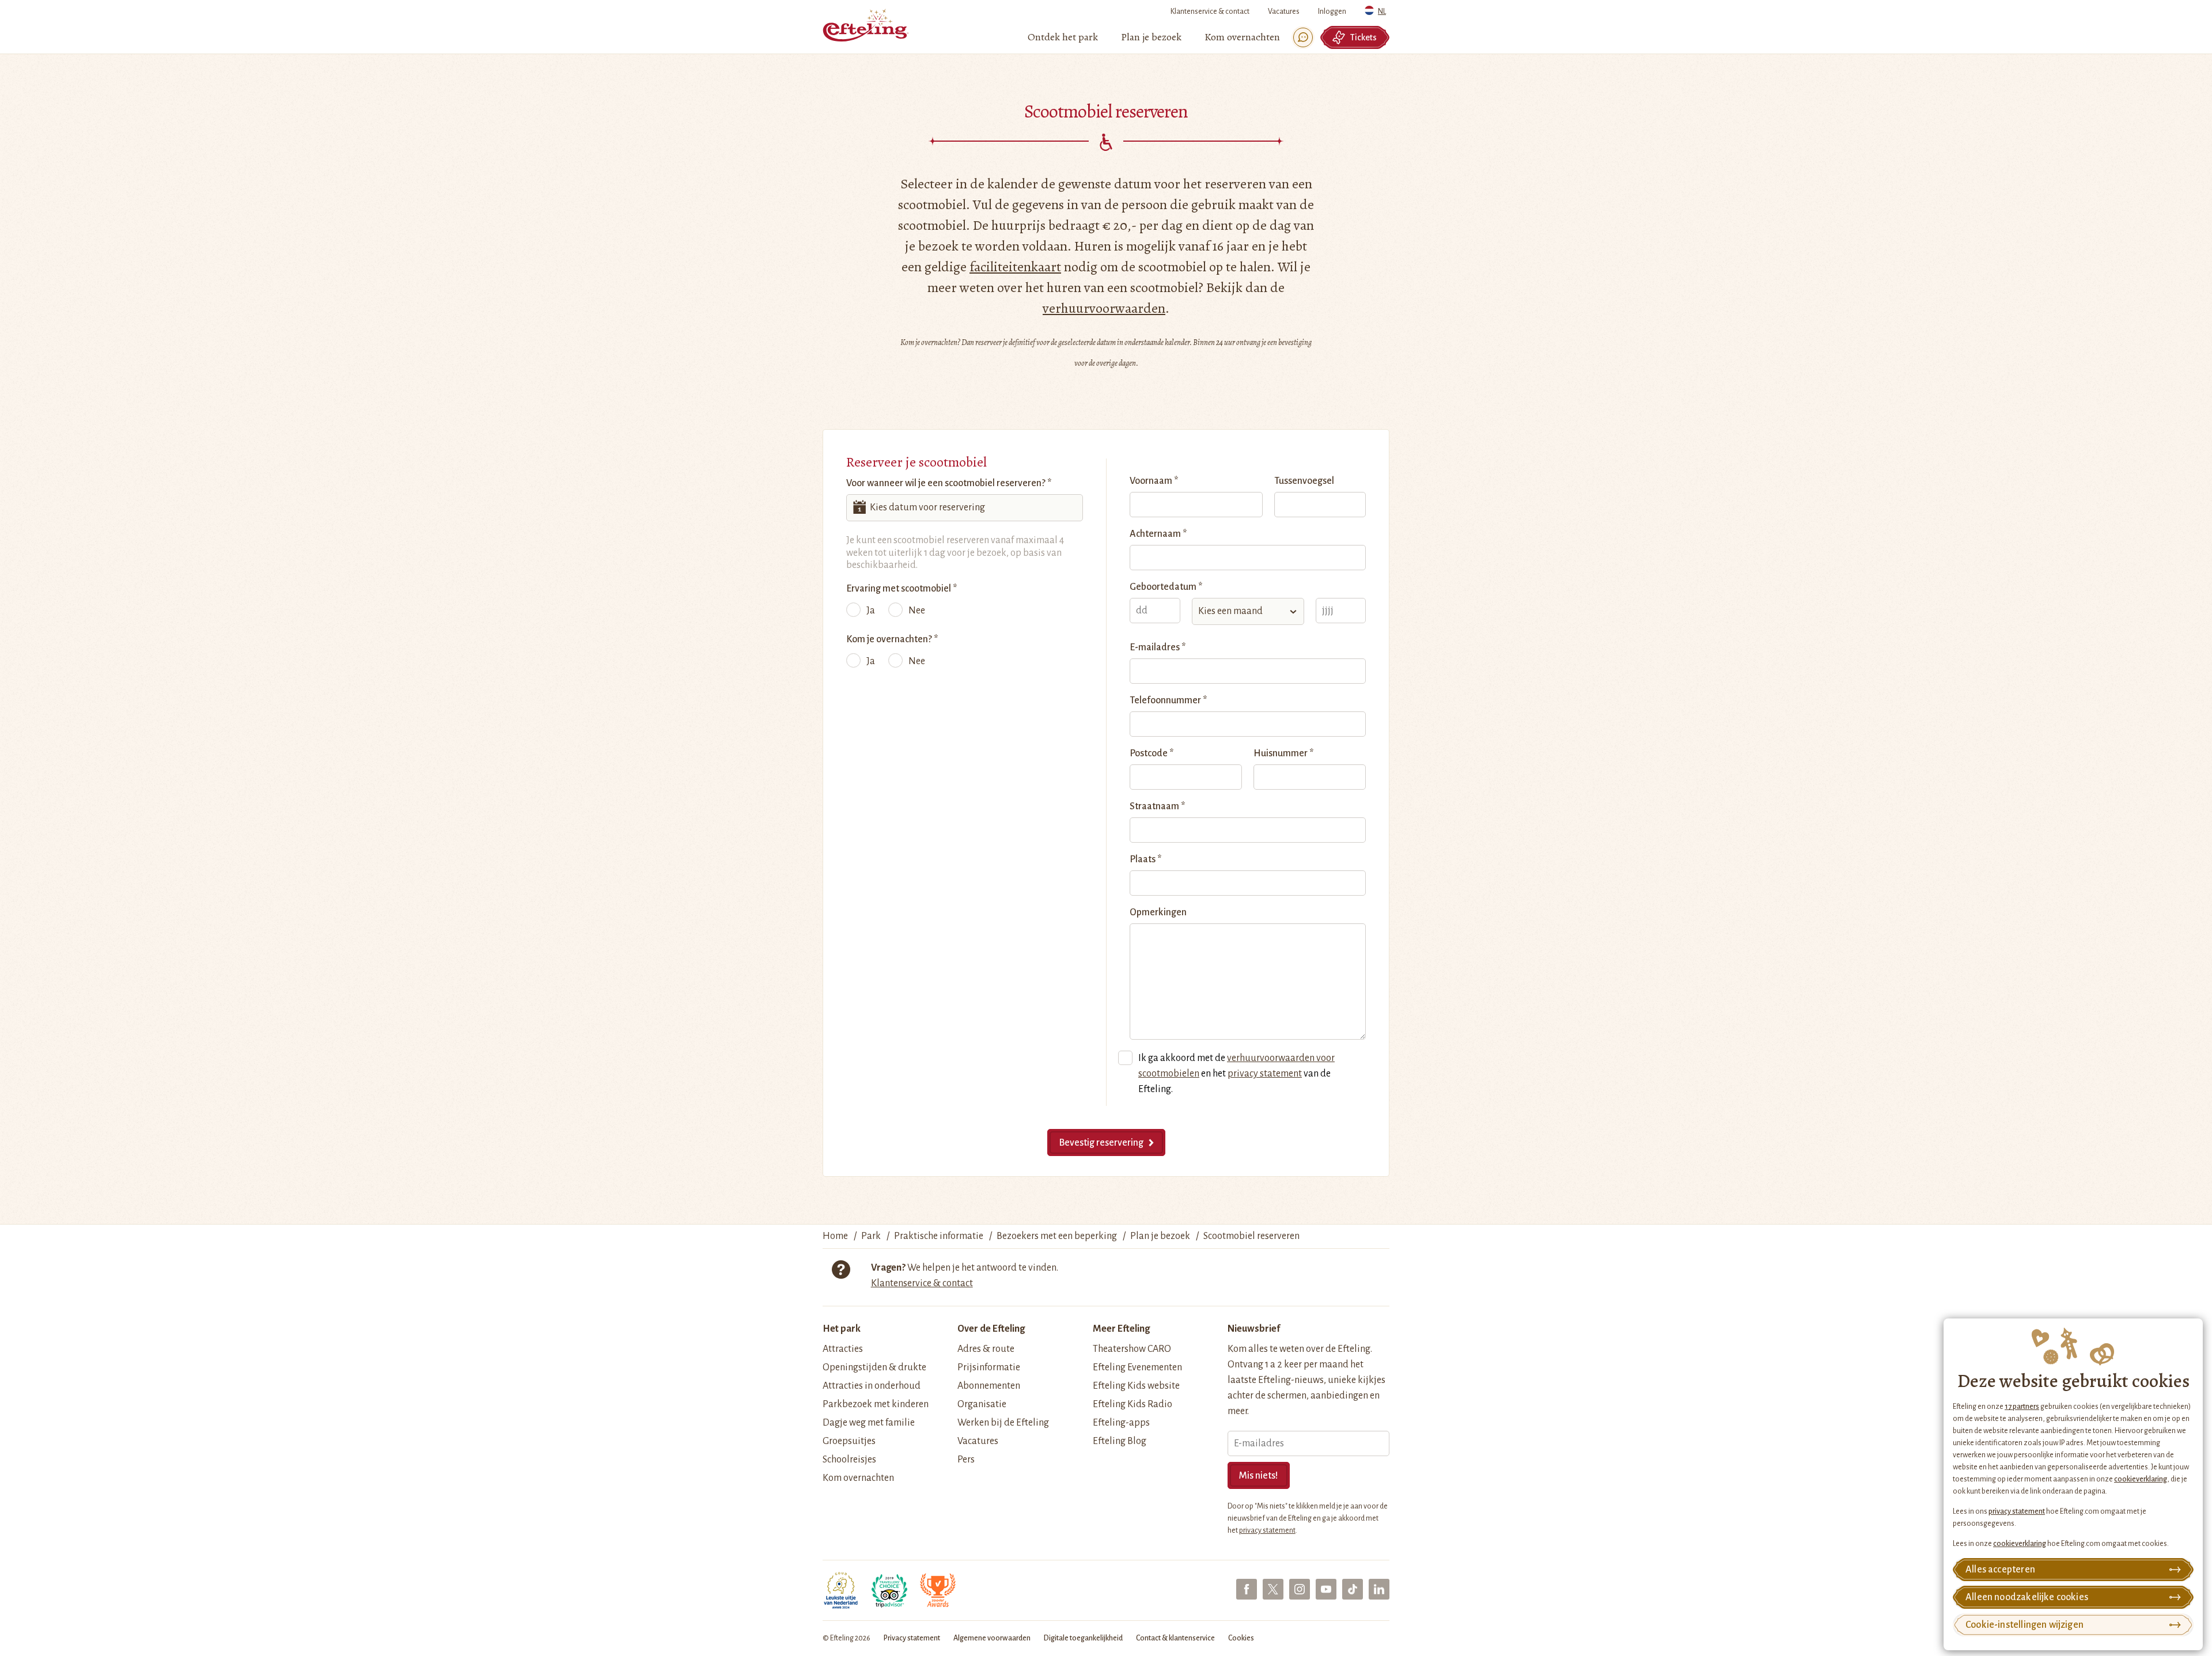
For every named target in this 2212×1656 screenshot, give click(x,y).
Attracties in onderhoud (872, 1386)
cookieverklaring (2141, 1479)
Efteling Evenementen (1137, 1367)
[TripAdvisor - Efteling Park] (889, 1590)
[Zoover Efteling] (938, 1590)
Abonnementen (989, 1386)
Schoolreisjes (849, 1460)
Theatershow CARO (1132, 1349)
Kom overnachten (858, 1478)
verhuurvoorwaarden (1104, 308)
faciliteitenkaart (1015, 267)
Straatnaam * (1157, 806)
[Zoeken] (1303, 37)
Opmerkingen (1158, 912)
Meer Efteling (1121, 1329)
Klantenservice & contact (1210, 12)
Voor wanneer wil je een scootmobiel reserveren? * (949, 483)
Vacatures (1284, 12)
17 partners (2022, 1407)
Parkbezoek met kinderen (876, 1404)
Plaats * (1145, 859)
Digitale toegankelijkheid (1083, 1638)
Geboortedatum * (1166, 587)
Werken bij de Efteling (1003, 1423)
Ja (871, 611)
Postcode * (1152, 753)
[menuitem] (1063, 37)
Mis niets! (1259, 1476)
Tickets (1363, 37)
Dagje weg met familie (869, 1423)
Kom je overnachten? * (892, 639)
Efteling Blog (1120, 1441)
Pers (966, 1460)
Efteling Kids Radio (1132, 1404)
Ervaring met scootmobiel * (902, 589)
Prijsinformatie (989, 1367)
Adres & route (986, 1349)
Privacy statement (912, 1638)
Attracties (843, 1349)
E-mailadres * (1158, 647)
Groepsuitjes (849, 1441)
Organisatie (982, 1404)
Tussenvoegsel (1304, 481)
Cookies (1241, 1638)
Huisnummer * (1283, 753)
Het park (842, 1329)
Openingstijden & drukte (874, 1367)
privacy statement (2017, 1511)
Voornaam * (1154, 481)
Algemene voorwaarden (992, 1638)
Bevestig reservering (1101, 1143)
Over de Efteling (991, 1329)
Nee (917, 611)
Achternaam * (1158, 534)
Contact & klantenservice (1175, 1638)
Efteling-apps (1121, 1423)
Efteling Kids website (1136, 1386)
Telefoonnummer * (1168, 700)
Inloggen (1332, 12)
